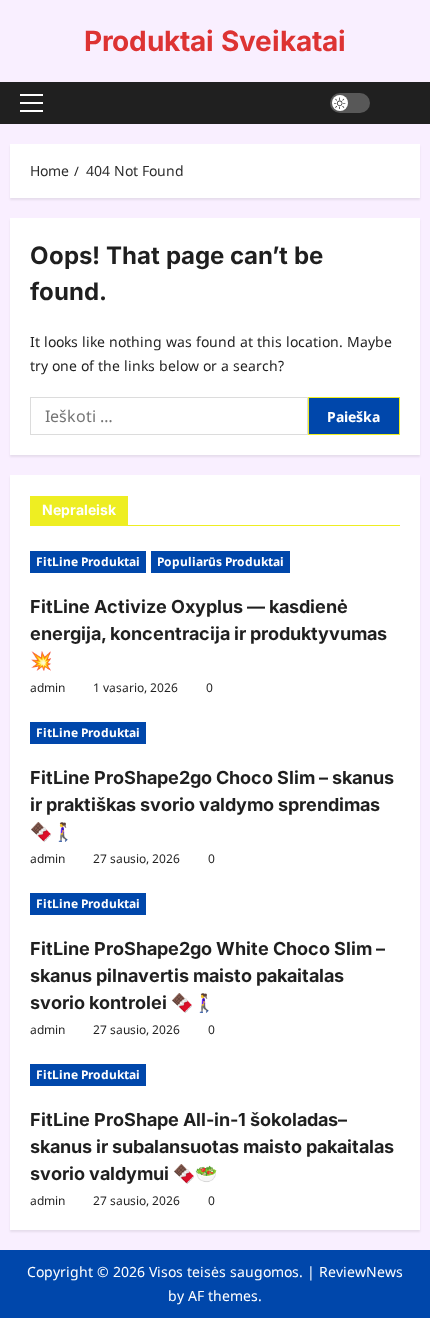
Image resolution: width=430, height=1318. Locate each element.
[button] (31, 103)
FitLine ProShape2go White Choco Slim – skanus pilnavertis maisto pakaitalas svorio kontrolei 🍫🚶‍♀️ (207, 975)
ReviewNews (361, 1271)
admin (47, 687)
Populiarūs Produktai (220, 561)
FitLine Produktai (88, 561)
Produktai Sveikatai (215, 41)
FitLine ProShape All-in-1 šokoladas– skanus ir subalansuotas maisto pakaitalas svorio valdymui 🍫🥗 (212, 1146)
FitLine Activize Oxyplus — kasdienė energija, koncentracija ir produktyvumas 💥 (208, 633)
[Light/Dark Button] (350, 103)
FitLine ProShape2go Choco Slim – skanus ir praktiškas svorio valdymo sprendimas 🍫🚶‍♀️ (212, 804)
